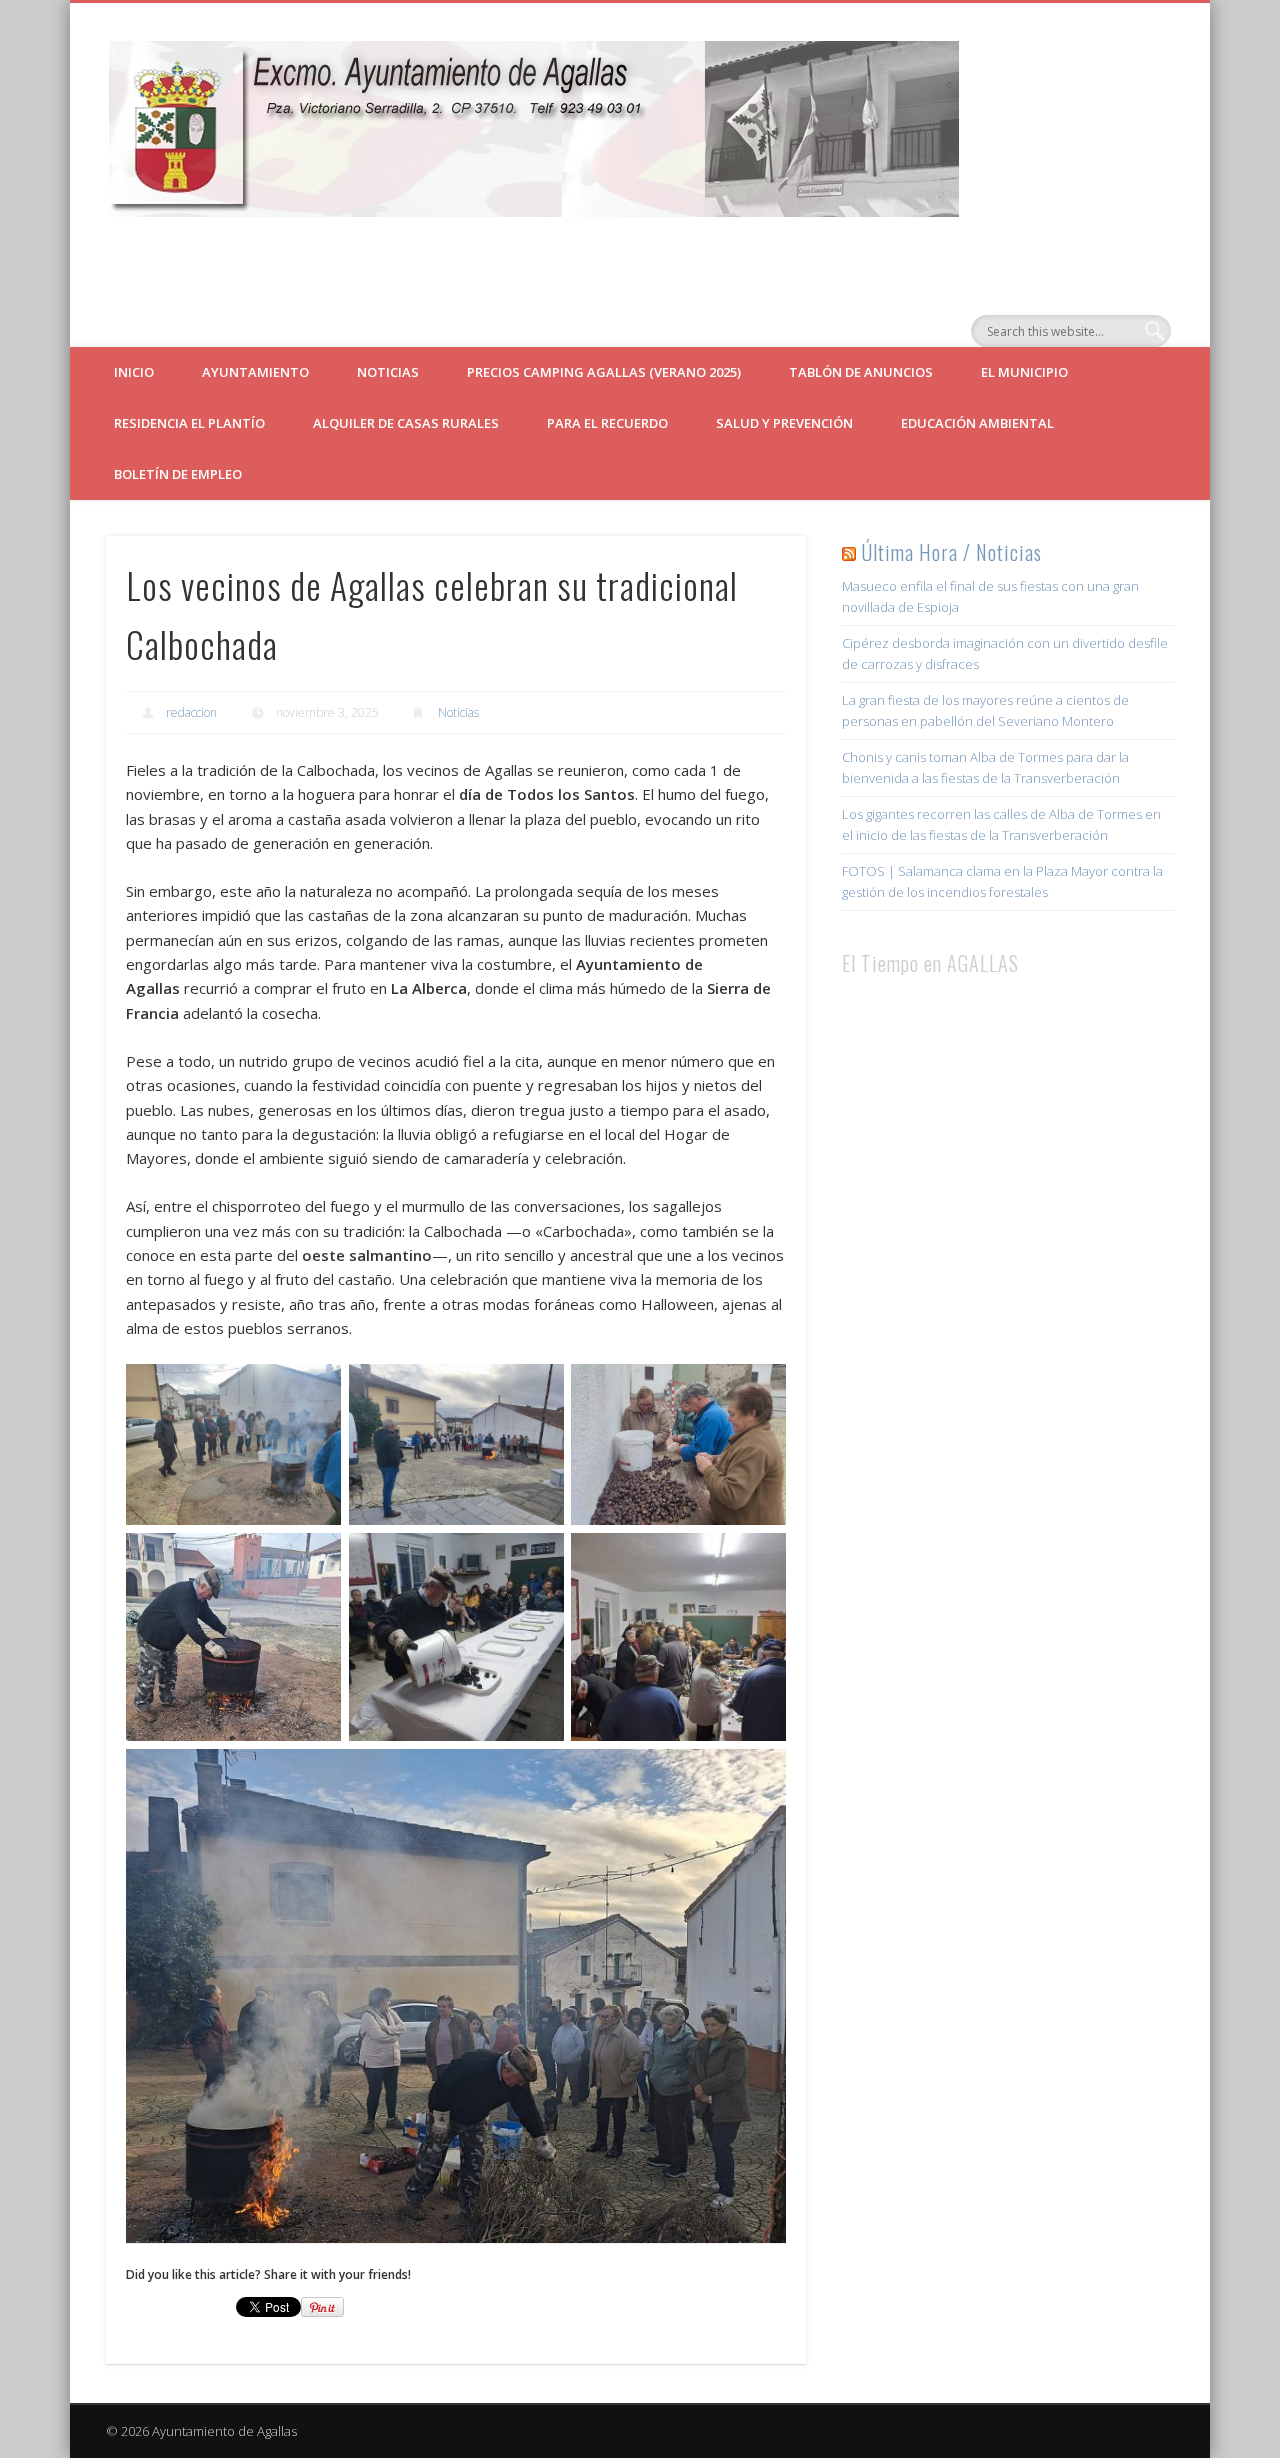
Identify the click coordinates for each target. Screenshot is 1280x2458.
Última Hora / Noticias (951, 552)
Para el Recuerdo (607, 423)
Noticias (388, 372)
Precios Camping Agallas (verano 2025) (604, 372)
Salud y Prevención (784, 423)
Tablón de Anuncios (861, 372)
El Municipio (1024, 372)
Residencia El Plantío (189, 423)
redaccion (191, 712)
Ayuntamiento (255, 372)
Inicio (134, 372)
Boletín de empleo (178, 474)
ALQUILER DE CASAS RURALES (406, 423)
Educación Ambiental (977, 423)
